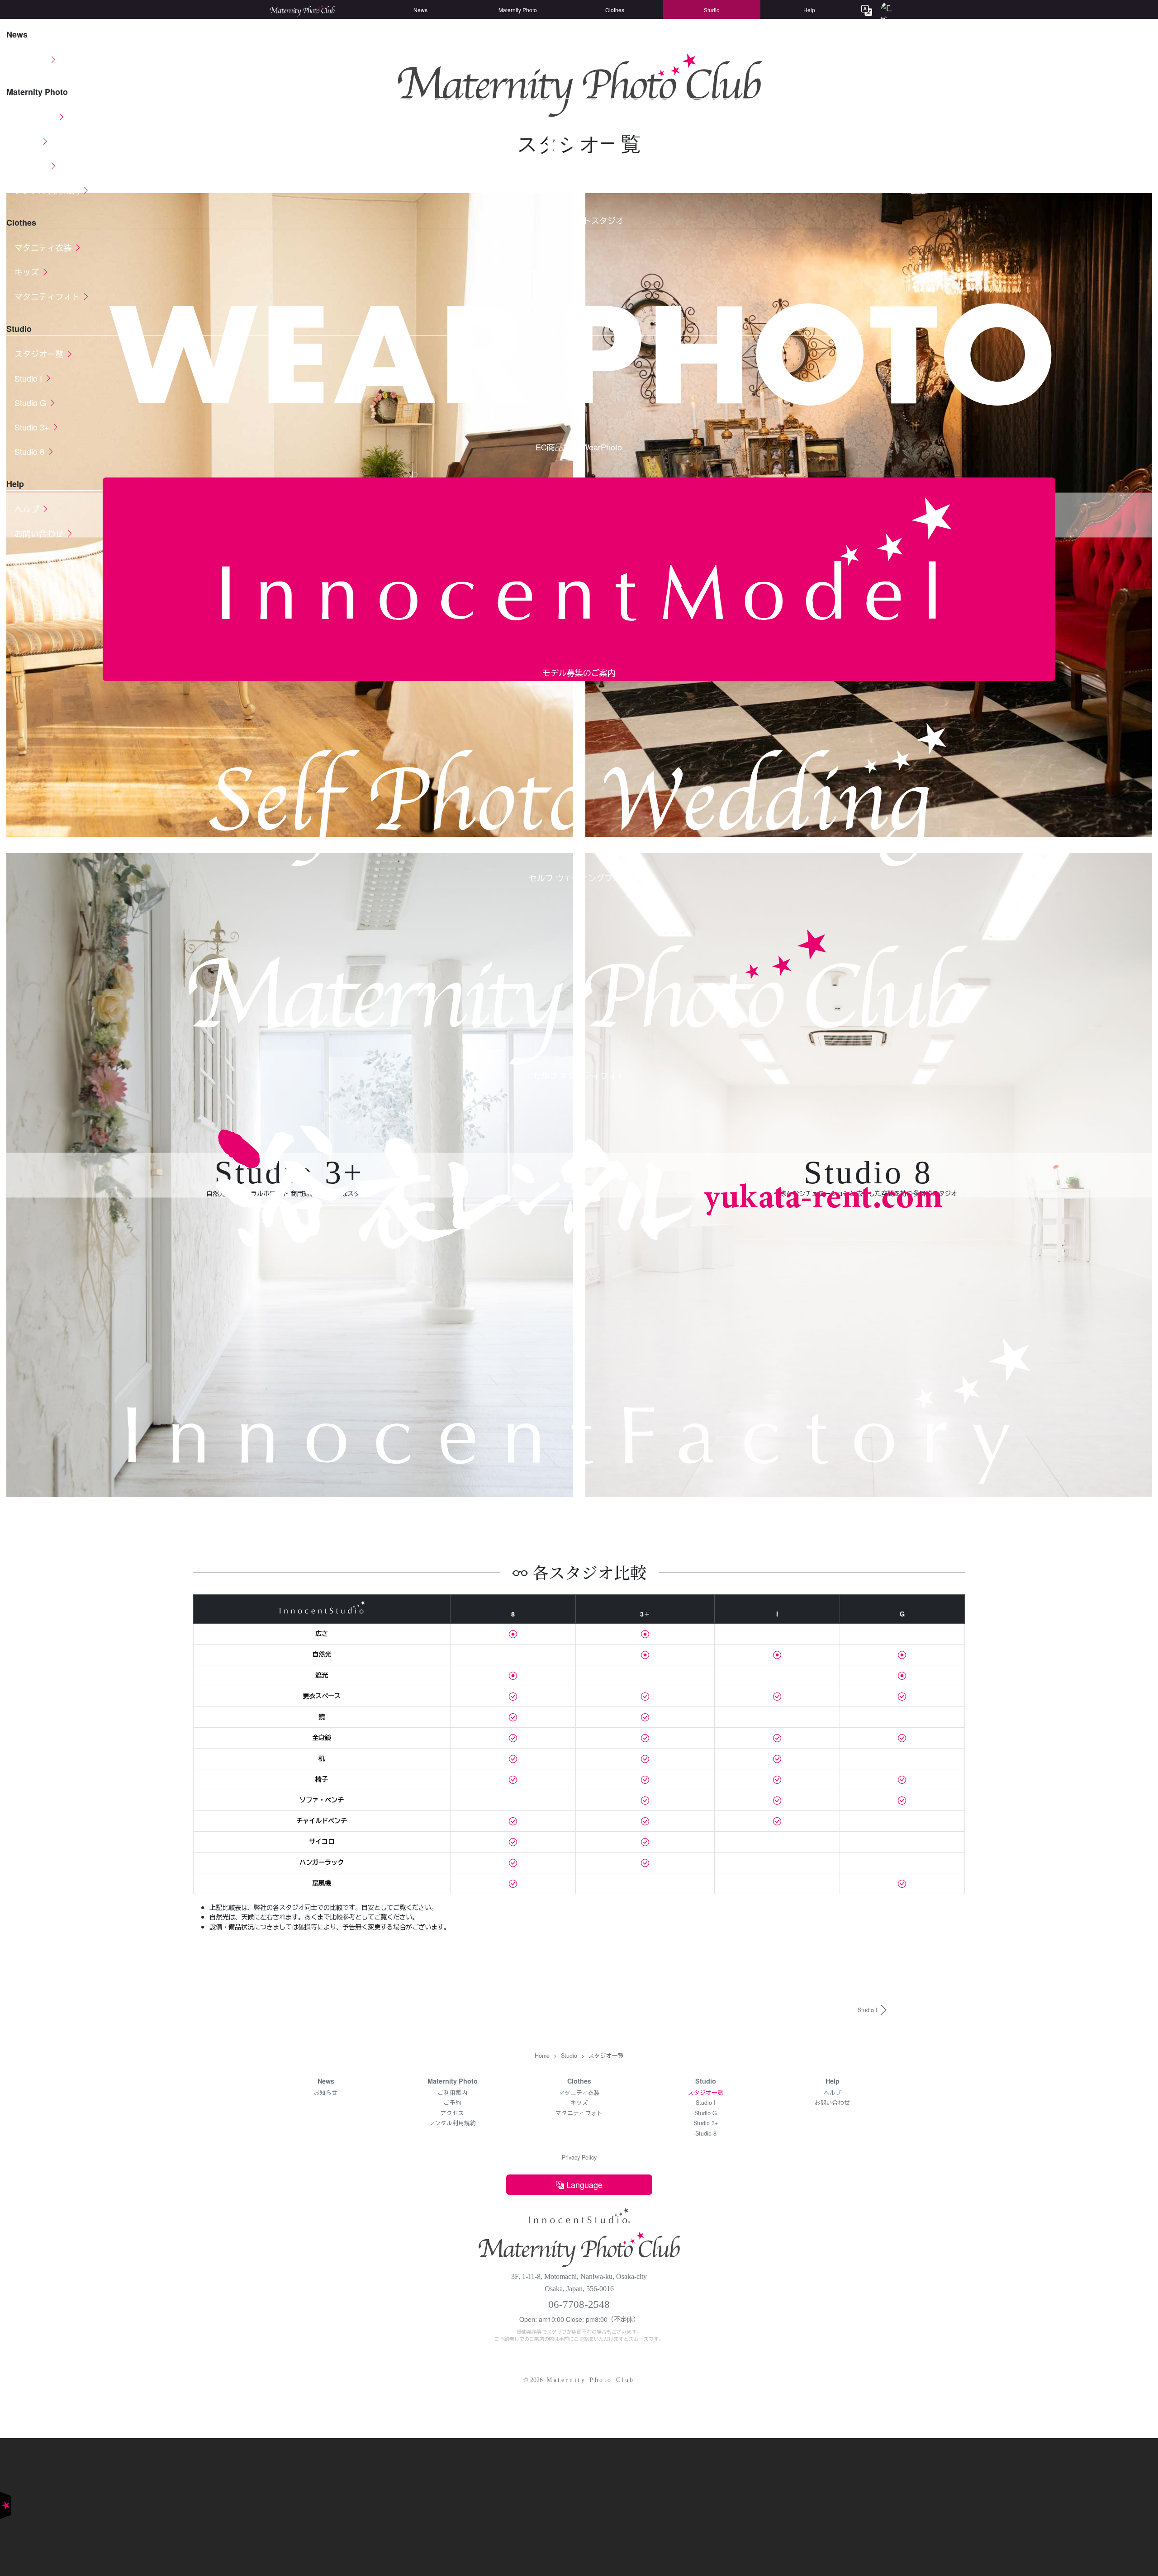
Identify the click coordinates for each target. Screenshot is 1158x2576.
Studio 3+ (706, 2123)
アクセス (452, 2113)
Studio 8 (706, 2133)
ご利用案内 (453, 2093)
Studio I (706, 2103)
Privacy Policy (579, 2157)
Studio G (706, 2113)
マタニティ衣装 (579, 2093)
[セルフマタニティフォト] (579, 2246)
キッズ (579, 2103)
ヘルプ (833, 2093)
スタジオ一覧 (706, 2093)
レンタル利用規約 (452, 2123)
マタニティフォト (579, 2113)
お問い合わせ (832, 2103)
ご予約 (453, 2103)
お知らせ (326, 2093)
